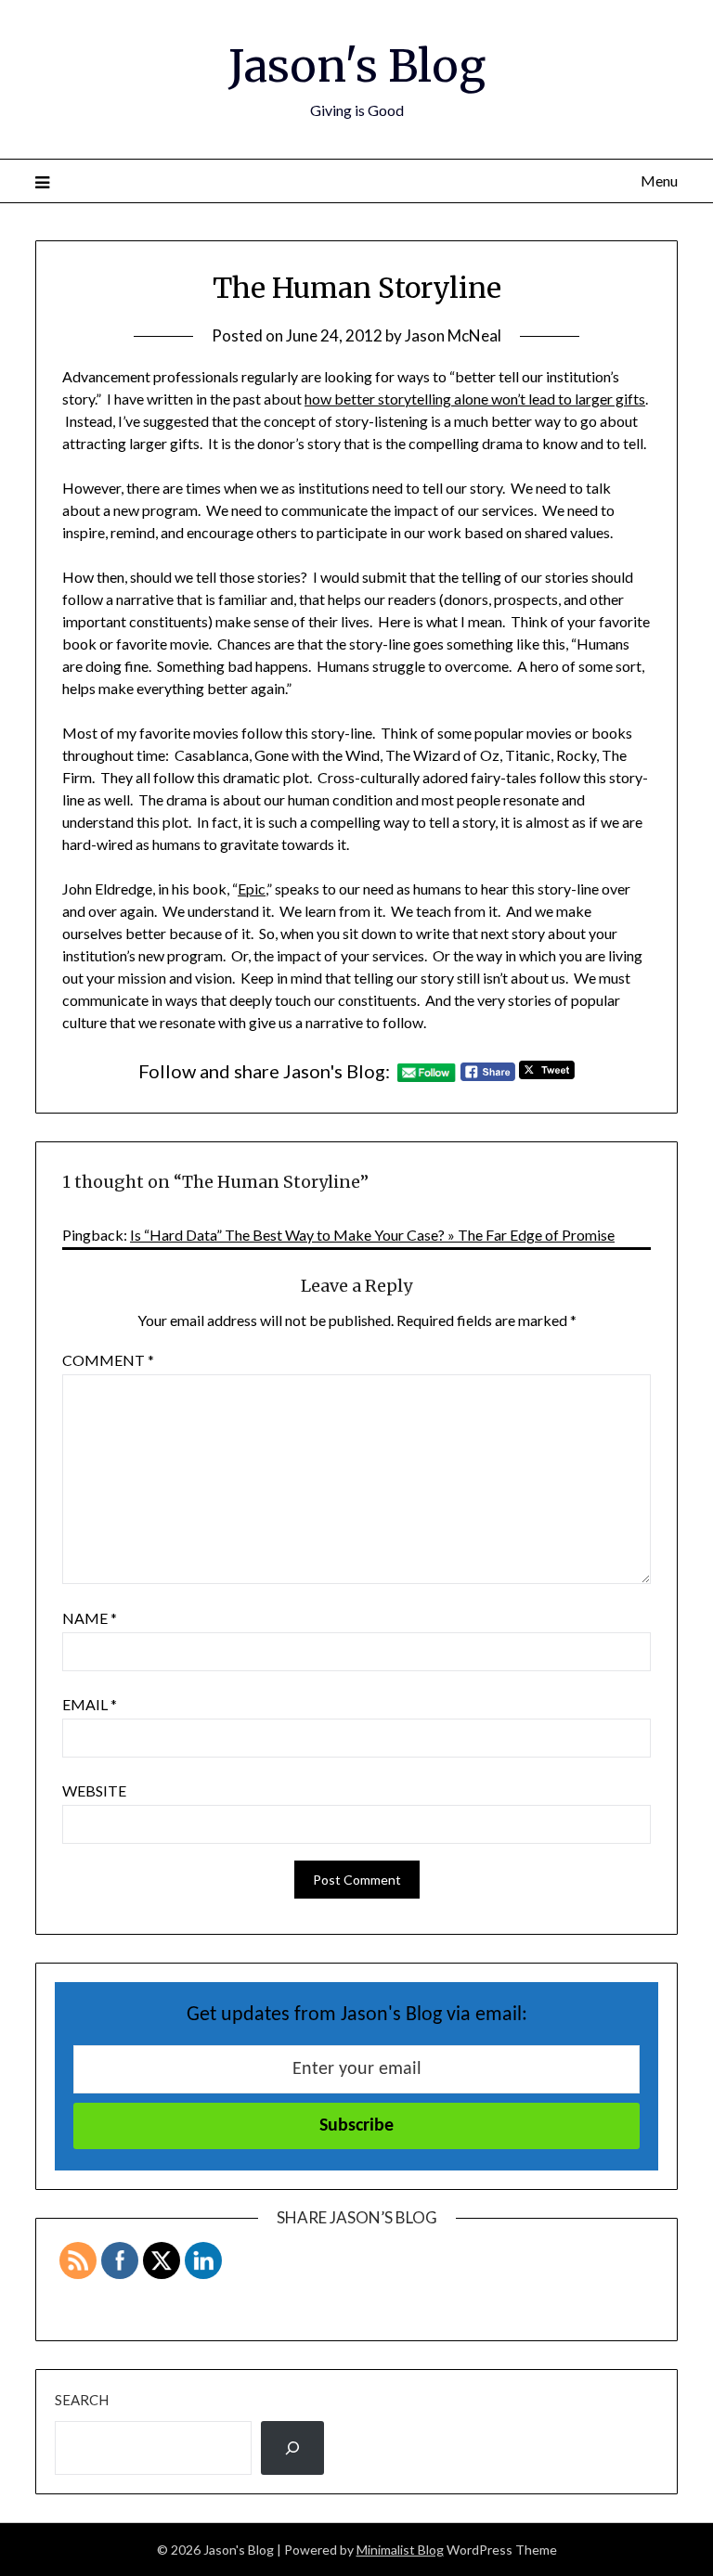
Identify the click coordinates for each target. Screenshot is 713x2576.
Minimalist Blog (400, 2550)
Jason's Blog (357, 66)
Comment (108, 1360)
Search (82, 2400)
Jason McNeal (453, 335)
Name (90, 1618)
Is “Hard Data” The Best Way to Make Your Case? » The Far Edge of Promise (372, 1235)
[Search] (292, 2448)
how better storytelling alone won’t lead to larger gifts (475, 399)
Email (90, 1704)
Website (94, 1790)
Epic (252, 889)
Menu (659, 180)
